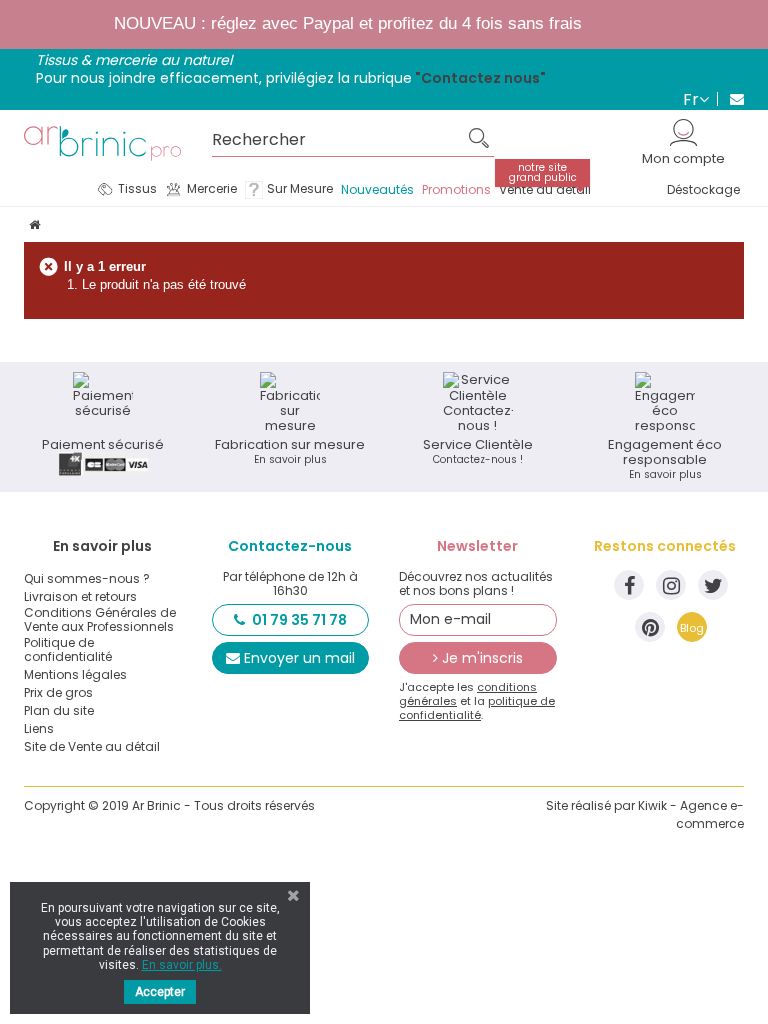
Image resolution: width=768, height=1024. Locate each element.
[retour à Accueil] (34, 224)
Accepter (160, 992)
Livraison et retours (80, 597)
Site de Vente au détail (92, 747)
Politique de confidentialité (68, 650)
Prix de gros (58, 693)
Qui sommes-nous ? (87, 579)
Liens (39, 729)
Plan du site (59, 711)
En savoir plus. (182, 965)
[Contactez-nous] (730, 99)
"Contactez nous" (480, 78)
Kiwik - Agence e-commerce (691, 814)
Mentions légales (75, 675)
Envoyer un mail (299, 658)
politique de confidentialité (477, 708)
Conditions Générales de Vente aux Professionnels (100, 620)
